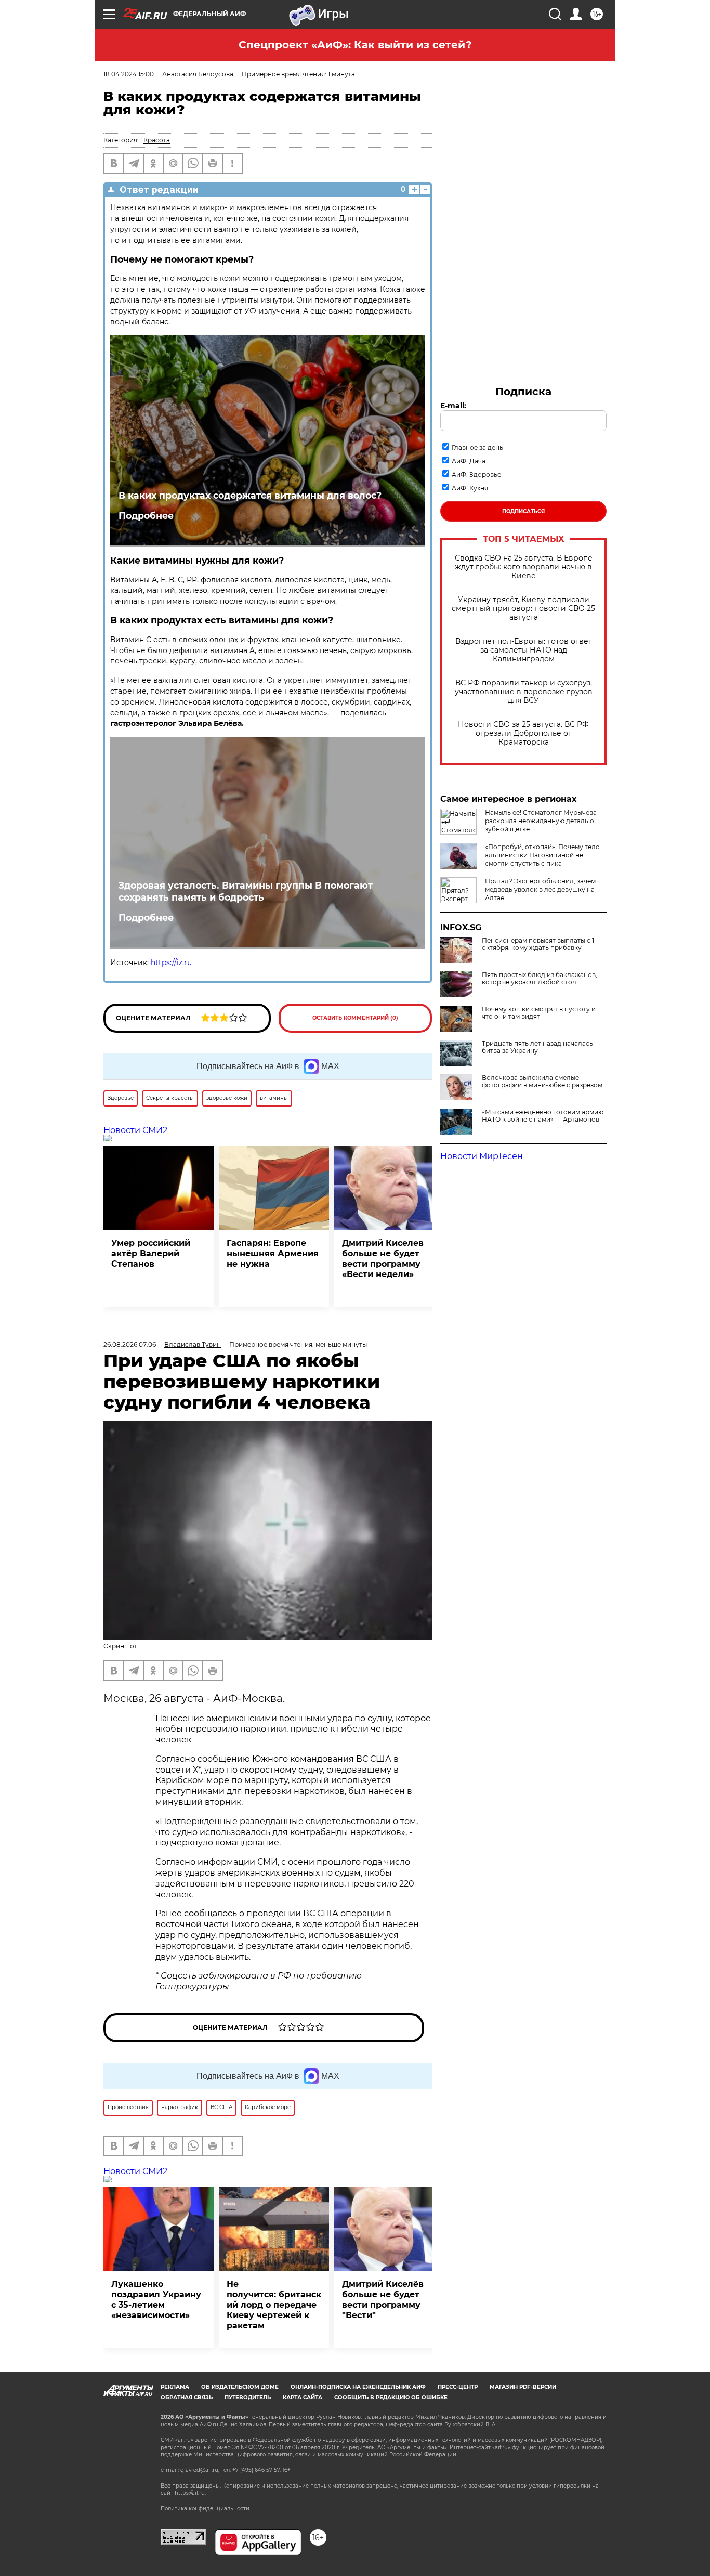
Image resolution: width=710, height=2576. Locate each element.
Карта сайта (303, 2397)
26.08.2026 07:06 (130, 1344)
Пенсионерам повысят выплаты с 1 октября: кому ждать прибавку (538, 944)
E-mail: (453, 406)
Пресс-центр (458, 2387)
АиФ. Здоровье (476, 474)
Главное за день (477, 447)
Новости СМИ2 (135, 1130)
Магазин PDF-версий (523, 2387)
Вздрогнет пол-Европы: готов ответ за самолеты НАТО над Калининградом (524, 650)
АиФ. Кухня (470, 488)
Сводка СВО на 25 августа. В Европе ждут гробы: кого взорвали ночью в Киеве (524, 567)
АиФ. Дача (469, 461)
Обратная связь (187, 2397)
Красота (157, 140)
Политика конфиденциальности (205, 2509)
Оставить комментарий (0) (355, 1018)
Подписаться (523, 511)
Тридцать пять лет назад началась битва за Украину (537, 1047)
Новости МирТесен (482, 1156)
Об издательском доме (240, 2387)
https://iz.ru (171, 962)
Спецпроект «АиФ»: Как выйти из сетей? (355, 45)
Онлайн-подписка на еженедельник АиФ (358, 2387)
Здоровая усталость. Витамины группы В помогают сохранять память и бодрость (246, 891)
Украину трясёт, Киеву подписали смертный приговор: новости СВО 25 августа (523, 609)
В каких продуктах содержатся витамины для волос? (250, 495)
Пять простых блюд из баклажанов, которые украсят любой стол (540, 979)
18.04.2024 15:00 (129, 74)
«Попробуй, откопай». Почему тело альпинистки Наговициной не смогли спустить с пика (542, 855)
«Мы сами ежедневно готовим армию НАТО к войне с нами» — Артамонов (543, 1116)
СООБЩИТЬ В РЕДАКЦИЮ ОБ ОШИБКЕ (391, 2397)
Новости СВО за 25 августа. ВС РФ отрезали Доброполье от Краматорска (523, 733)
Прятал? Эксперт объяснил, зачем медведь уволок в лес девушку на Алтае (540, 889)
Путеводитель (248, 2397)
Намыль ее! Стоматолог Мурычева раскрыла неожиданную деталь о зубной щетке (541, 821)
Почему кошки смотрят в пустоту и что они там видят (539, 1013)
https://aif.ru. (190, 2493)
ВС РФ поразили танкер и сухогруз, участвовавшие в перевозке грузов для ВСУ (524, 692)
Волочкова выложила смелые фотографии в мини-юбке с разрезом (542, 1082)
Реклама (175, 2387)
